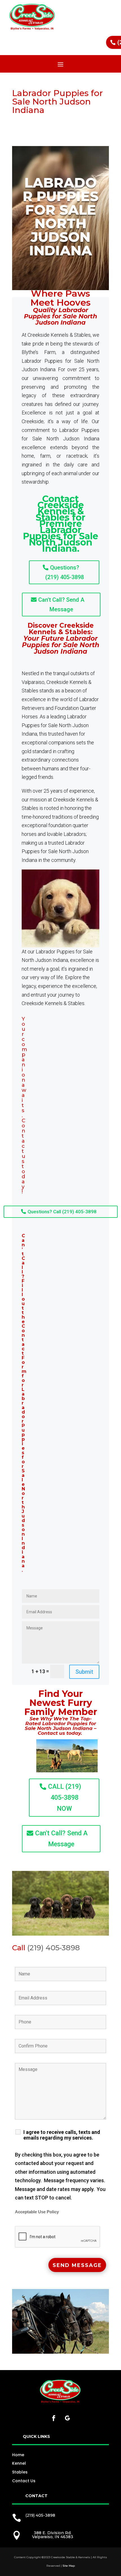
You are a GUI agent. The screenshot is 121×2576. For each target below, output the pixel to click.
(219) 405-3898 (54, 1948)
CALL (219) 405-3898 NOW (65, 1798)
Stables (20, 2472)
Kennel (19, 2463)
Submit (84, 1672)
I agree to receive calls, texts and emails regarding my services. (62, 2135)
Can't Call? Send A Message (61, 605)
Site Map (69, 2566)
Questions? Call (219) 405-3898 (62, 1212)
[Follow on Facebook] (54, 2418)
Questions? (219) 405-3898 (65, 572)
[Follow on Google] (67, 2418)
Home (18, 2455)
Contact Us (24, 2481)
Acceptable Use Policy (37, 2212)
